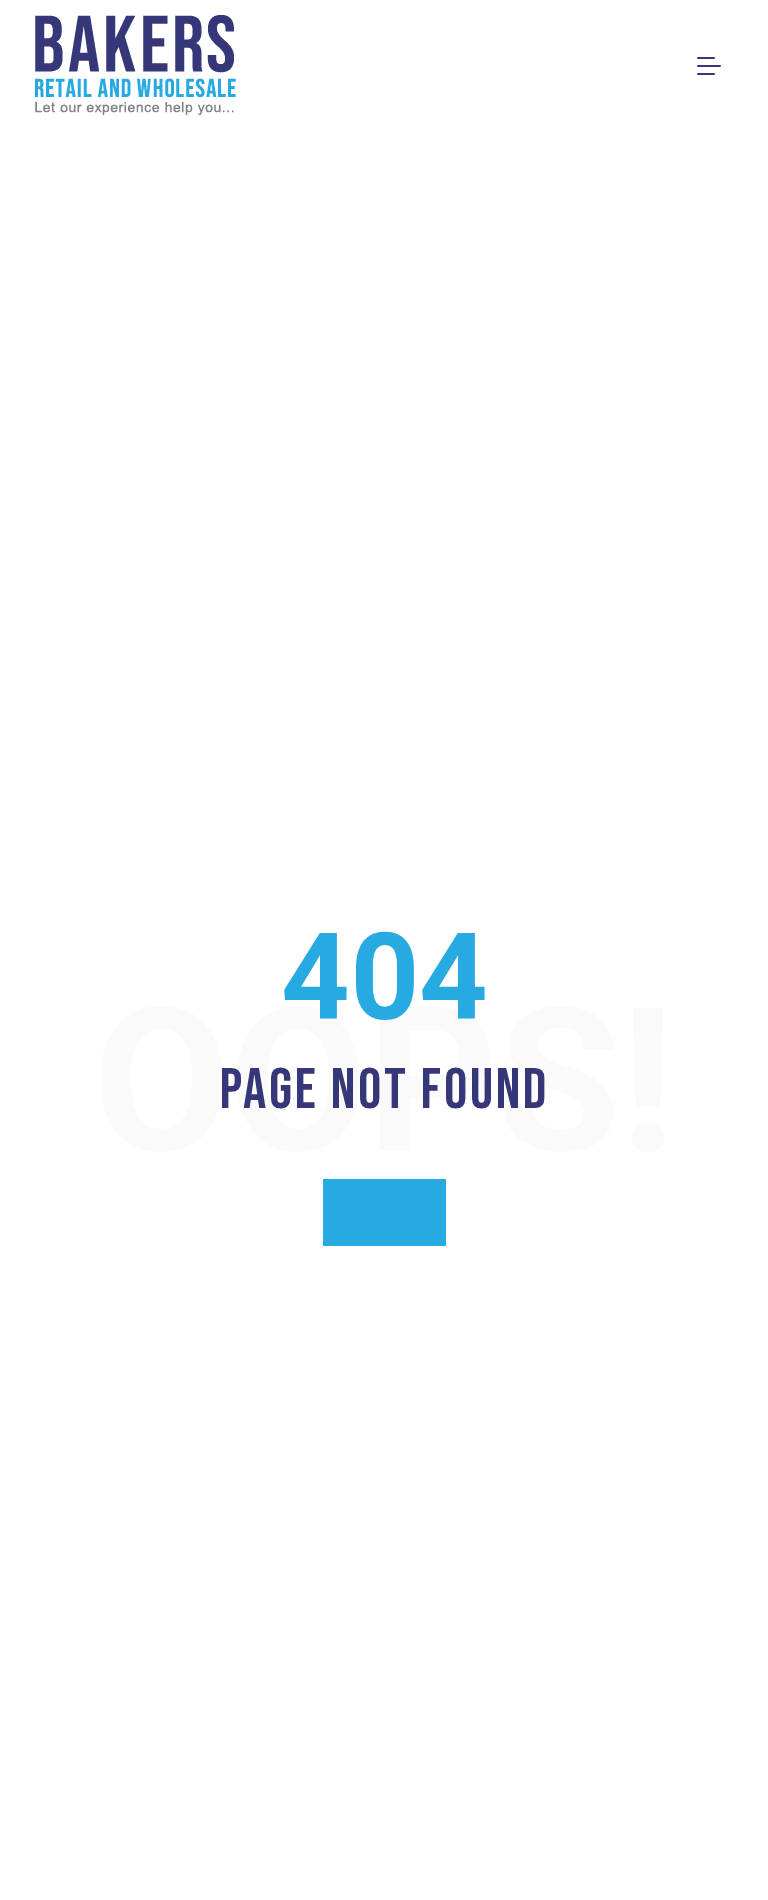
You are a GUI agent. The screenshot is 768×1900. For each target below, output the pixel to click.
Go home (384, 1212)
